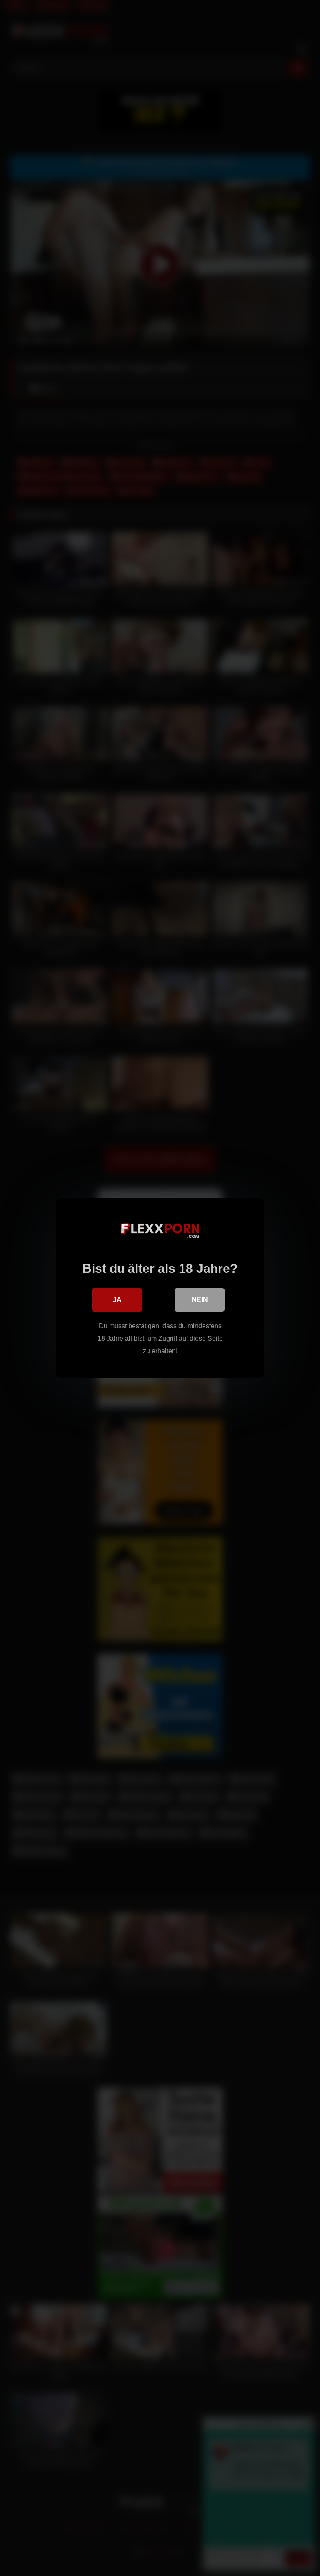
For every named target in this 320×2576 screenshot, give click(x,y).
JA (117, 1300)
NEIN (200, 1300)
